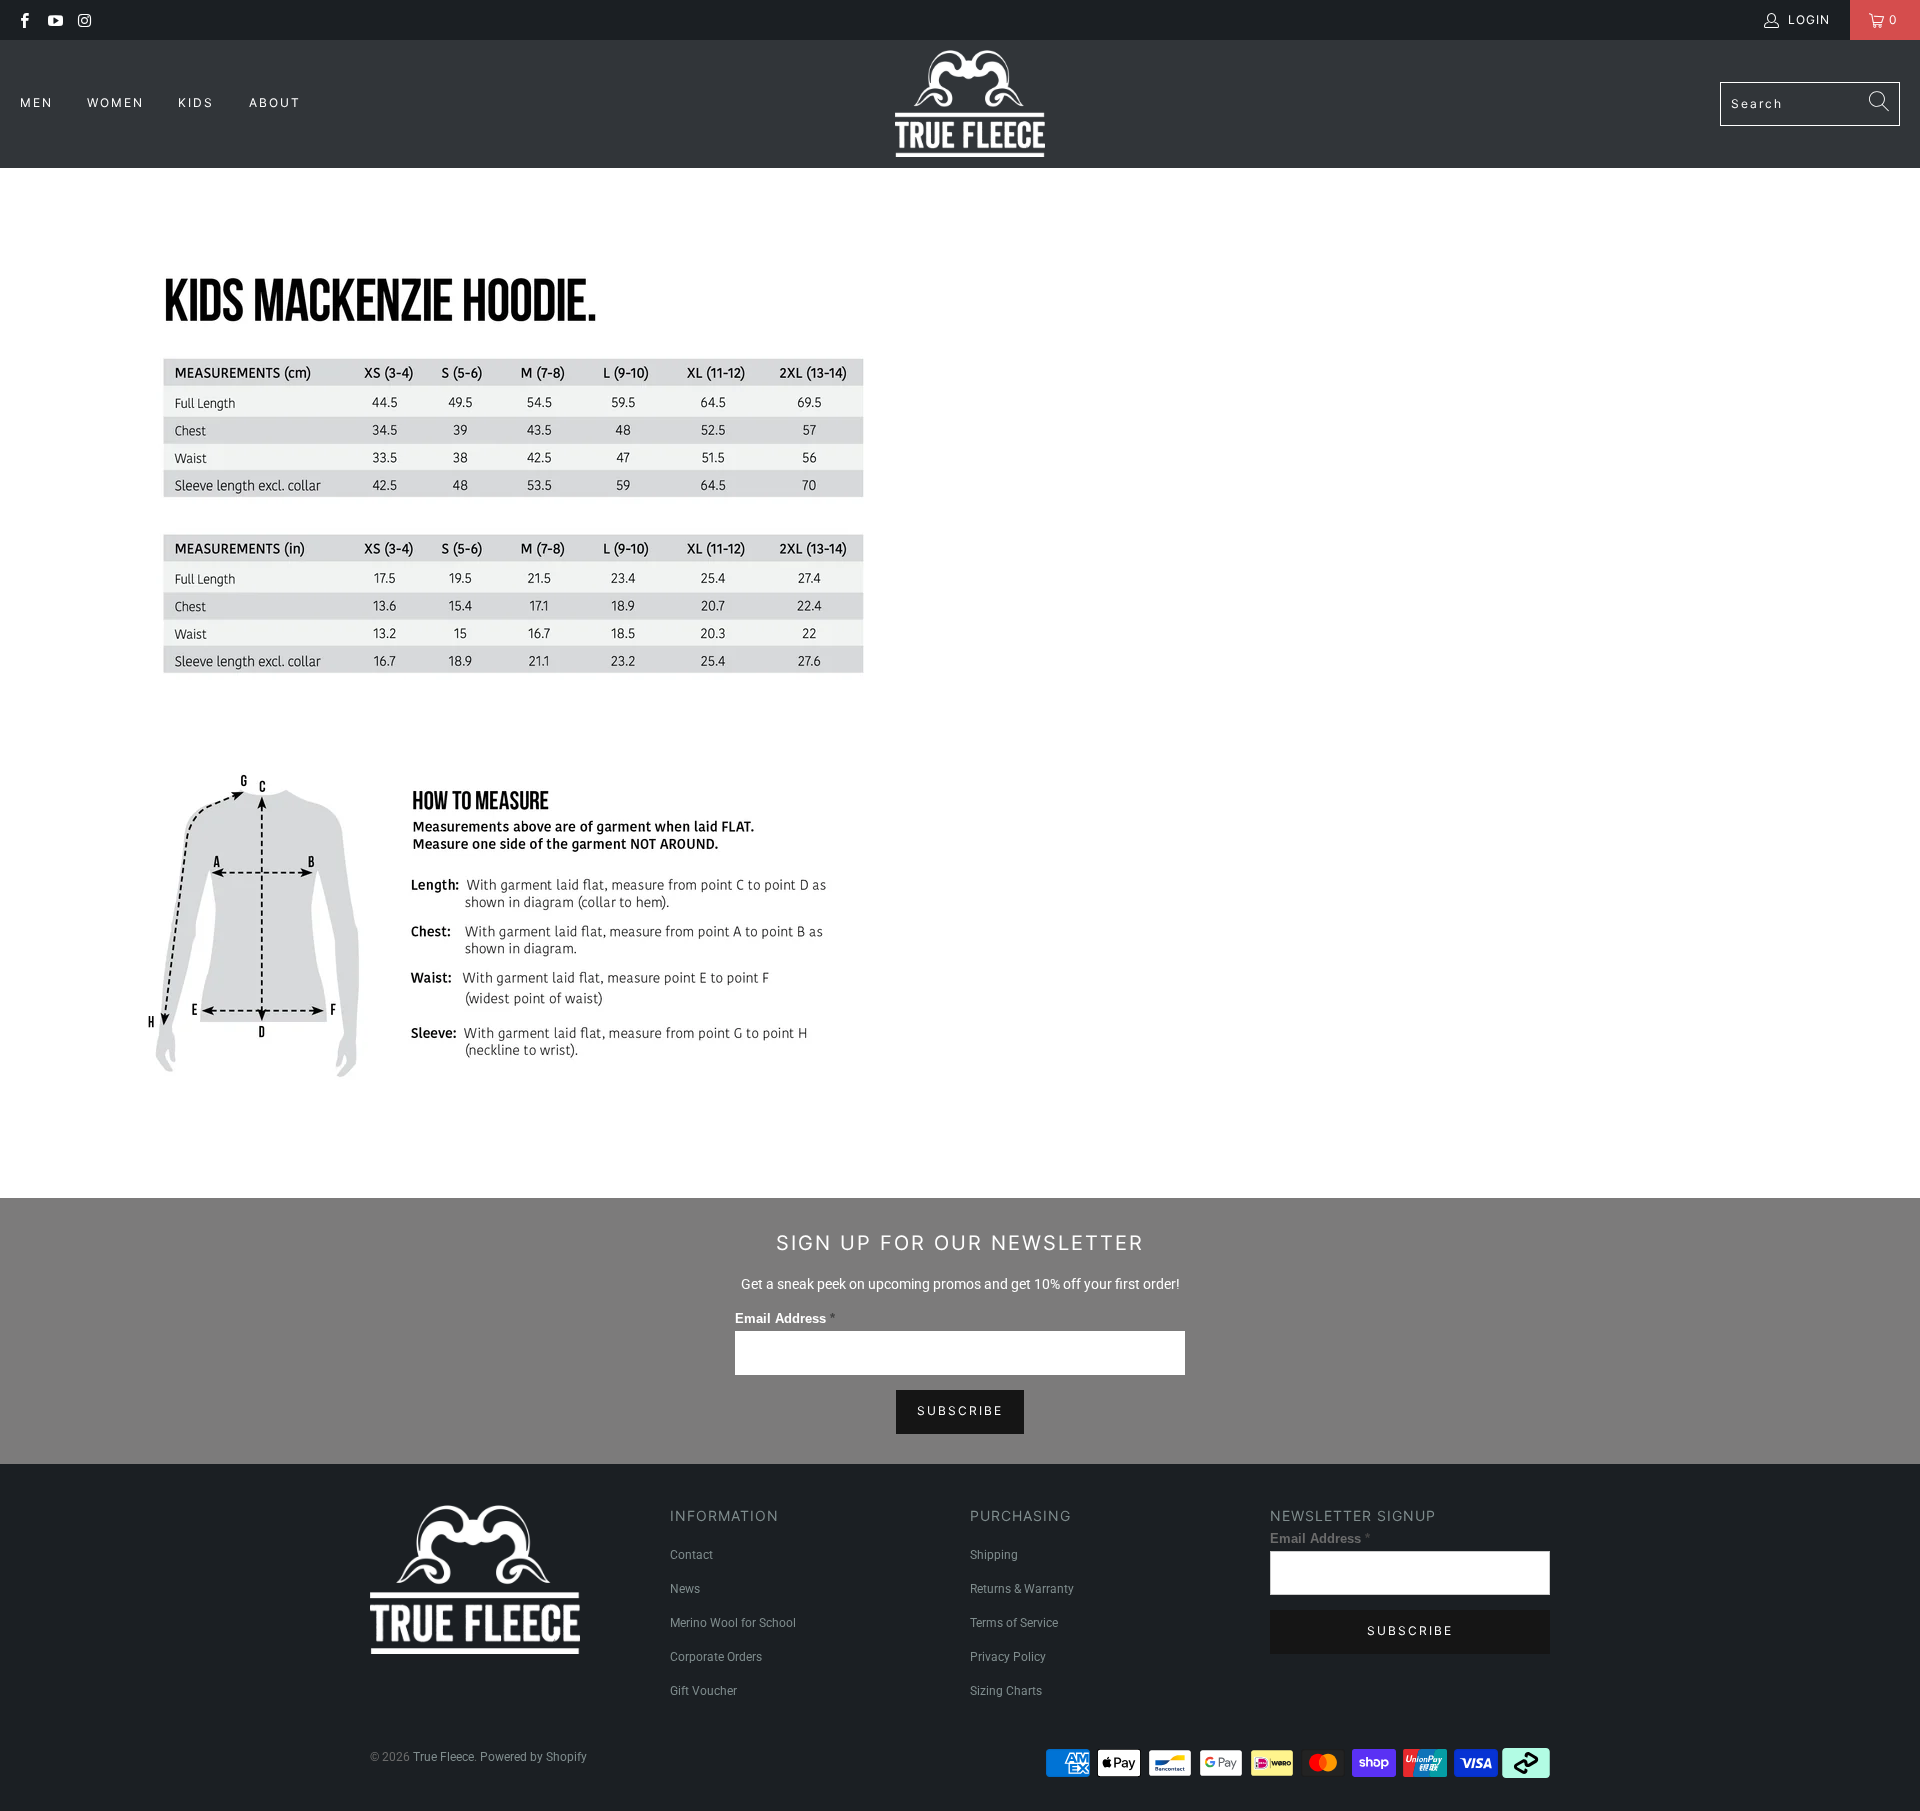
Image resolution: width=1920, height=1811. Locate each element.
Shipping (994, 1555)
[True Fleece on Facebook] (23, 20)
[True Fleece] (970, 104)
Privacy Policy (1008, 1657)
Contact (691, 1555)
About (275, 102)
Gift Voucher (703, 1691)
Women (118, 102)
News (685, 1589)
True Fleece (443, 1757)
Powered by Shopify (533, 1757)
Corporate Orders (716, 1657)
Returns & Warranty (1022, 1589)
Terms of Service (1014, 1623)
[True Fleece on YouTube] (53, 20)
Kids (198, 102)
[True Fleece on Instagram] (84, 20)
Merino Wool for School (733, 1623)
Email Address (785, 1318)
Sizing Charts (1006, 1691)
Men (39, 102)
